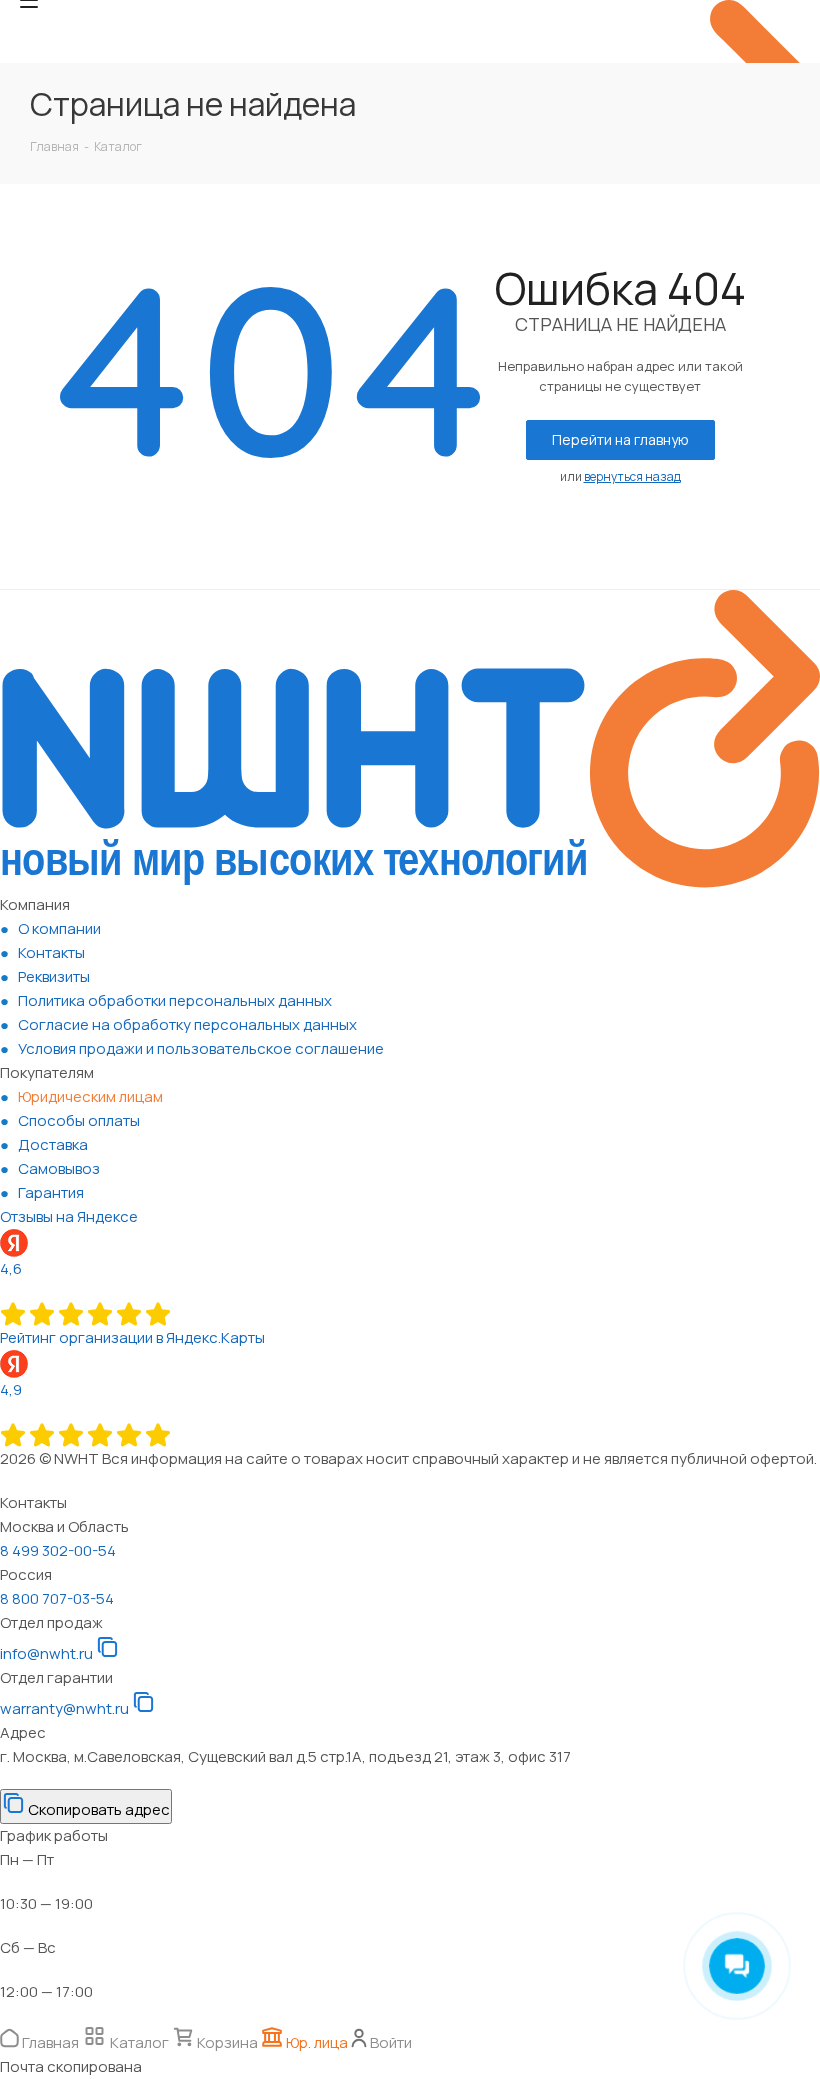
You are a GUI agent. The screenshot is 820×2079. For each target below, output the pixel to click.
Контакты (51, 952)
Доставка (53, 1144)
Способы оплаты (79, 1120)
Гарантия (51, 1192)
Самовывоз (59, 1168)
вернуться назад (632, 476)
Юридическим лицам (90, 1096)
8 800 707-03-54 (57, 1598)
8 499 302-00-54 (58, 1550)
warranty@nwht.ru (64, 1708)
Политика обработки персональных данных (175, 1000)
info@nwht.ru (46, 1653)
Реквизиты (54, 976)
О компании (59, 928)
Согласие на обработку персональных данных (187, 1024)
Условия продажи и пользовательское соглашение (201, 1048)
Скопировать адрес (97, 1809)
